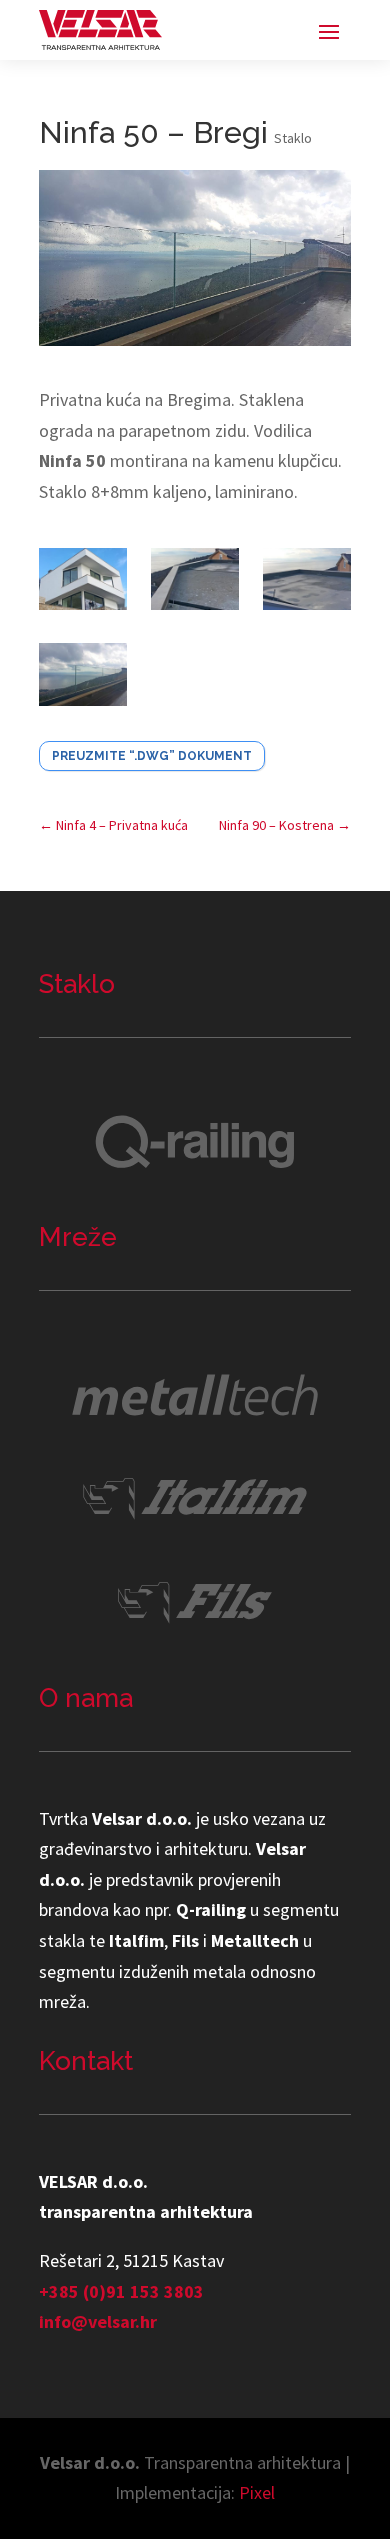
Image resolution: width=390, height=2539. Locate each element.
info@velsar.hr (98, 2321)
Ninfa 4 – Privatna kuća (113, 825)
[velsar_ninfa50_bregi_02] (195, 584)
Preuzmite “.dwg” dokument (152, 756)
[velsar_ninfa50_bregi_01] (83, 584)
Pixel (257, 2492)
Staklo (293, 138)
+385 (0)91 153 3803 (121, 2291)
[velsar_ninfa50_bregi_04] (83, 679)
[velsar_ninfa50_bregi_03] (307, 584)
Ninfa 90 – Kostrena (285, 825)
